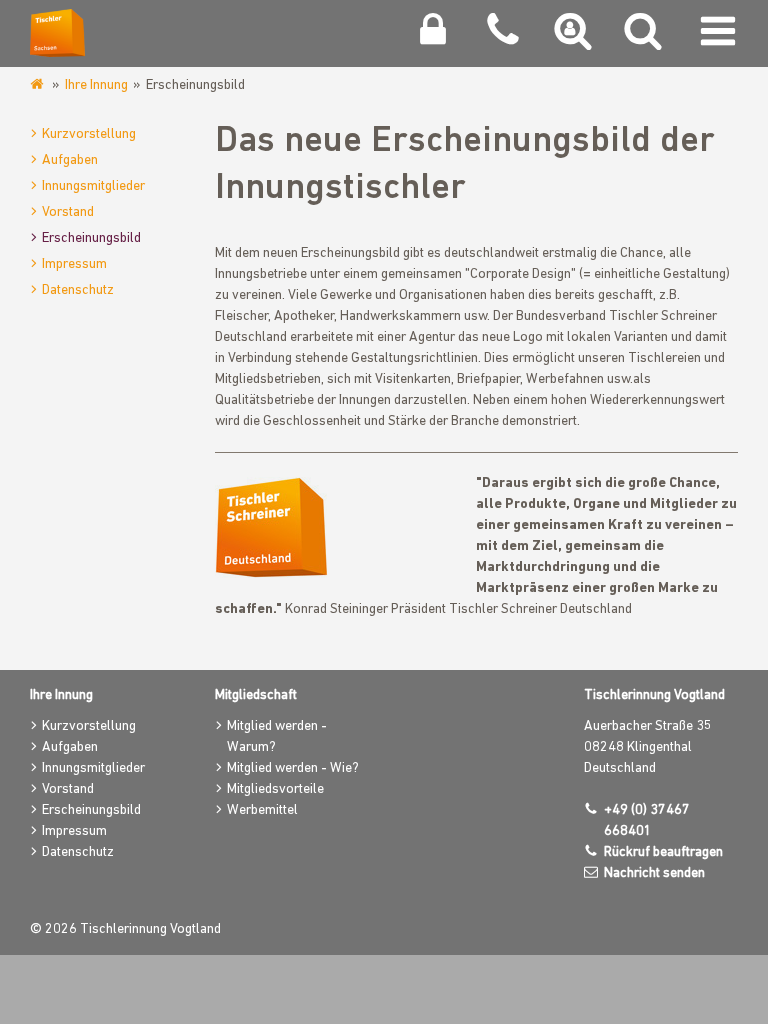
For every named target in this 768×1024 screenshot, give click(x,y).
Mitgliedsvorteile (275, 789)
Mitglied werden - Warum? (277, 737)
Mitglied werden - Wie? (293, 768)
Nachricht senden (654, 873)
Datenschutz (78, 290)
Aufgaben (70, 160)
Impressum (74, 264)
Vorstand (68, 212)
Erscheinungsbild (91, 238)
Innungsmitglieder (93, 186)
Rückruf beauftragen (663, 852)
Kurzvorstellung (89, 134)
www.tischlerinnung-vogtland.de (38, 85)
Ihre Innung (96, 85)
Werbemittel (262, 810)
